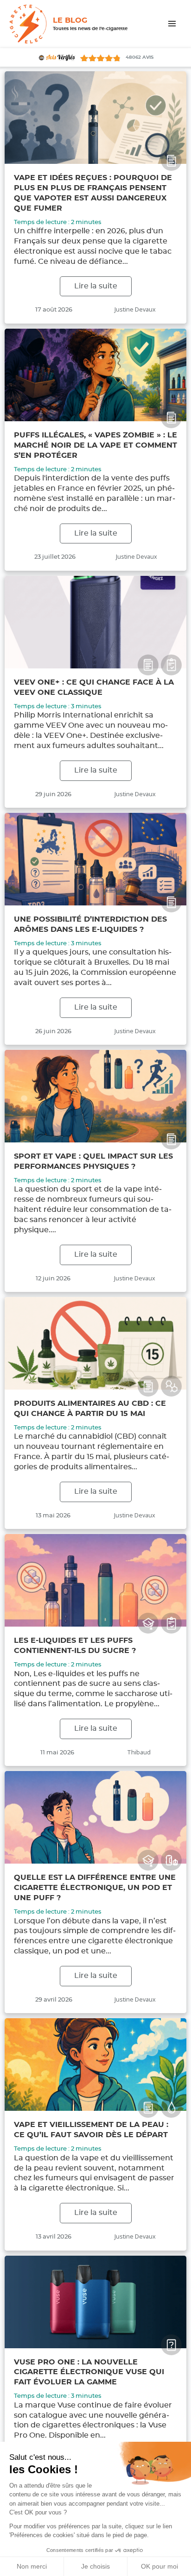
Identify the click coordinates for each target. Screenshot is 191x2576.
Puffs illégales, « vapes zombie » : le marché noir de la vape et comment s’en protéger (95, 445)
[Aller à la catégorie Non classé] (171, 2345)
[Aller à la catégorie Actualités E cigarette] (171, 160)
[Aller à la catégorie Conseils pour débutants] (148, 1623)
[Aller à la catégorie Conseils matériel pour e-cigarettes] (171, 1860)
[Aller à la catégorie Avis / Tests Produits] (171, 665)
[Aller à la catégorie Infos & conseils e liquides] (171, 2107)
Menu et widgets (172, 33)
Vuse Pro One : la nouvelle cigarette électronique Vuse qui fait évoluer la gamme (89, 2372)
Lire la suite (96, 286)
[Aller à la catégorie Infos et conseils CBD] (171, 1386)
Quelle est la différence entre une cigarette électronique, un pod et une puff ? (95, 1888)
